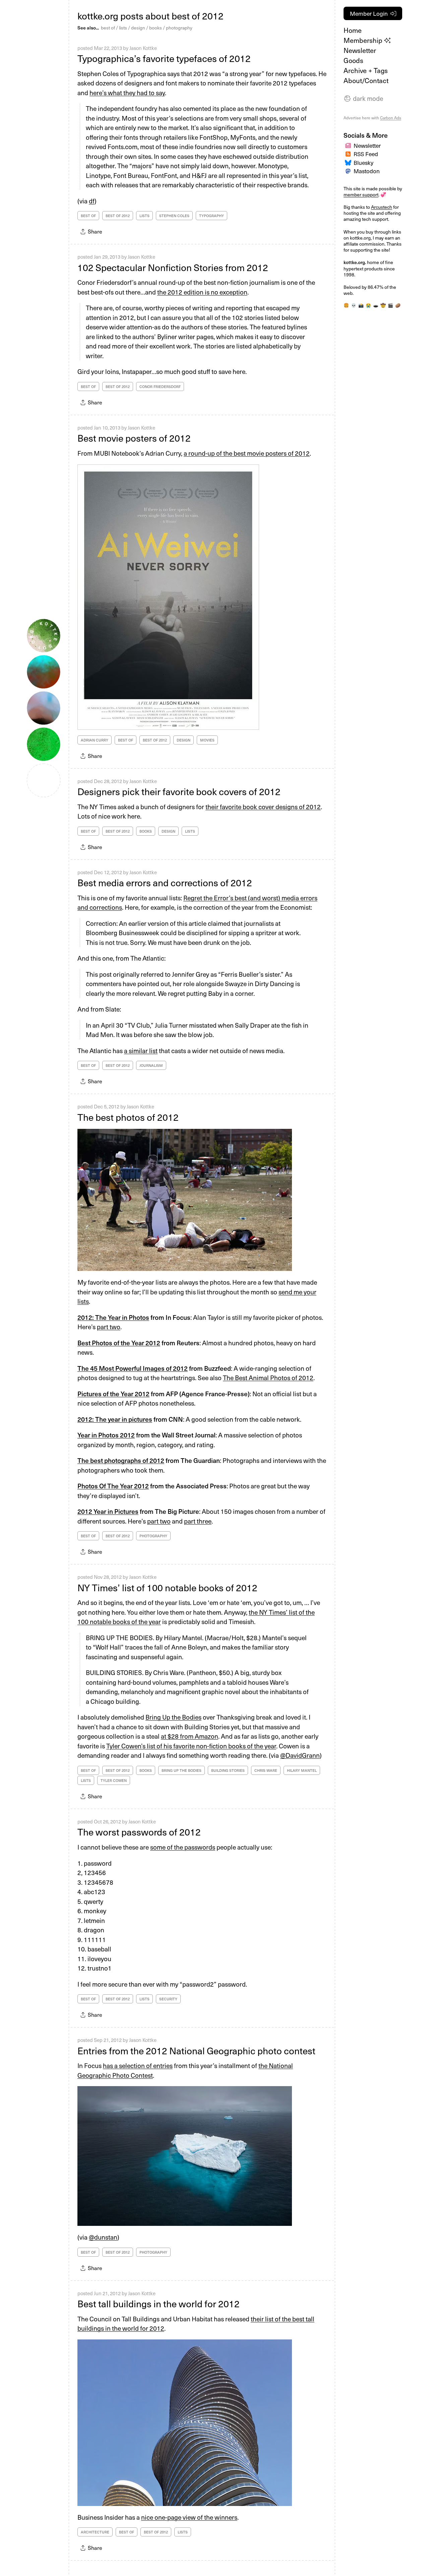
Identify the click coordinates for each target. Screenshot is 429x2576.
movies (207, 740)
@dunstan (103, 2237)
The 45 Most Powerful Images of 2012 (133, 1368)
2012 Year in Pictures (108, 1511)
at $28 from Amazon (190, 1736)
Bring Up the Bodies (173, 1717)
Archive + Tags (366, 70)
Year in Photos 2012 (106, 1435)
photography (179, 28)
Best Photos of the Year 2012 (119, 1343)
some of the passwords (183, 1847)
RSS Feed (366, 154)
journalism (151, 1065)
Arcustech (382, 207)
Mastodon (367, 171)
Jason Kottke (143, 48)
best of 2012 (118, 216)
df (92, 201)
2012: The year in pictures (115, 1419)
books (156, 28)
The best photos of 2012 (128, 1117)
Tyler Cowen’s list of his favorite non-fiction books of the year (191, 1746)
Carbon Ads (391, 118)
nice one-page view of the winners (189, 2517)
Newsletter (360, 50)
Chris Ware (266, 1770)
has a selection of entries (138, 2065)
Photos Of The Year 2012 (113, 1486)
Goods (353, 60)
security (168, 1999)
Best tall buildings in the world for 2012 (159, 2303)
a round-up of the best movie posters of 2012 (247, 453)
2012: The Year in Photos (113, 1317)
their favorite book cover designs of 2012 (263, 807)
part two (109, 1327)
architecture (95, 2532)
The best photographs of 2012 (121, 1460)
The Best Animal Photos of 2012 (268, 1377)
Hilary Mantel (302, 1770)
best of (108, 28)
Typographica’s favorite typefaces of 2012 (164, 58)
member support (361, 195)
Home (353, 30)
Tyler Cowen (114, 1780)
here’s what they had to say (127, 92)
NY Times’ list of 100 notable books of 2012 (167, 1587)
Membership (364, 40)
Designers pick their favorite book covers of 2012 (179, 791)
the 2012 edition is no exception (202, 292)
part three (198, 1521)
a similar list (141, 1050)
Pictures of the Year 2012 (113, 1394)
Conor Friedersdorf (160, 387)
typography (211, 216)
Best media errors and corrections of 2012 (165, 882)
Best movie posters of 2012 (134, 438)
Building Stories (228, 1770)
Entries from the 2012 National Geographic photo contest (196, 2050)
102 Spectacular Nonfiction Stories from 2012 (173, 267)
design (138, 28)
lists (123, 28)
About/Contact (366, 80)
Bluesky (363, 163)
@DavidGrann (300, 1755)
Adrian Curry (95, 740)
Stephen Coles (174, 216)
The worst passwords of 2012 (139, 1832)
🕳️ (376, 305)
